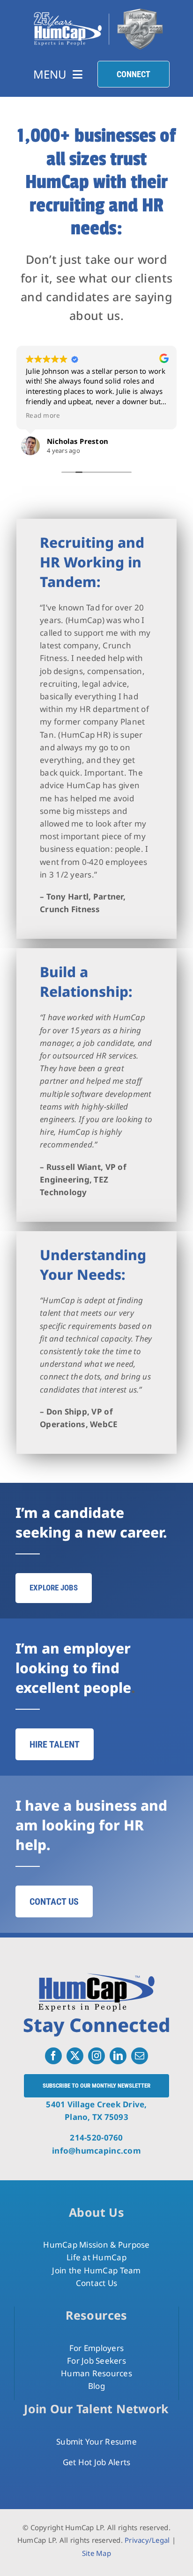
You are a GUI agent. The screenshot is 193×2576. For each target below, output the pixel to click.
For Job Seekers (96, 2361)
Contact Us (97, 2283)
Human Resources (96, 2373)
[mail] (140, 2056)
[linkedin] (118, 2056)
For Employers (96, 2348)
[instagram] (96, 2056)
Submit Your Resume (96, 2442)
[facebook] (53, 2056)
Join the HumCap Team (96, 2270)
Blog (96, 2386)
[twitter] (75, 2056)
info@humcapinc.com (96, 2151)
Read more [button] (43, 415)
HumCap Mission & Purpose (96, 2245)
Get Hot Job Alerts (97, 2462)
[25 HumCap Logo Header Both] (98, 9)
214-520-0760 (96, 2137)
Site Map (96, 2553)
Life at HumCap (96, 2257)
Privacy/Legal (147, 2540)
